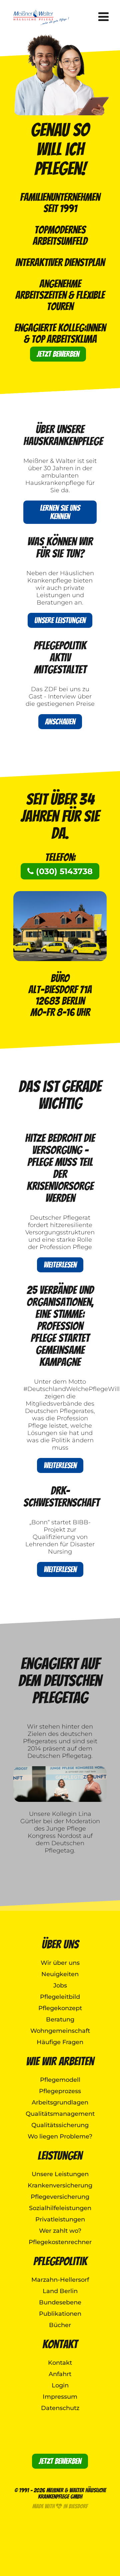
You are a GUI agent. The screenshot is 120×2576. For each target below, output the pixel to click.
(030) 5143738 (63, 871)
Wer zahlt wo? (60, 2231)
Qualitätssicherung (60, 2125)
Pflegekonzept (60, 2008)
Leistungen (60, 2156)
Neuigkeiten (60, 1974)
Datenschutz (60, 2408)
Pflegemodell (60, 2080)
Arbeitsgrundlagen (60, 2102)
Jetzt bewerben (58, 354)
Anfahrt (60, 2374)
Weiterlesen (60, 1265)
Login (60, 2385)
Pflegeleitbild (60, 1997)
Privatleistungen (60, 2219)
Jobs (60, 1985)
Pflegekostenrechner (60, 2242)
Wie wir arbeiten (60, 2061)
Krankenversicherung (60, 2185)
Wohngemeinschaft (60, 2031)
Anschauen (60, 722)
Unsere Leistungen (60, 620)
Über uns (60, 1944)
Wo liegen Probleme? (60, 2136)
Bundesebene (60, 2302)
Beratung (60, 2019)
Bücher (60, 2325)
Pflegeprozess (60, 2091)
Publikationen (60, 2314)
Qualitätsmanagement (60, 2114)
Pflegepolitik (60, 2261)
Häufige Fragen (60, 2042)
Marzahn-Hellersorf (60, 2280)
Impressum (60, 2397)
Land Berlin (60, 2291)
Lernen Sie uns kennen (60, 512)
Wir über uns (60, 1963)
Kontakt (60, 2344)
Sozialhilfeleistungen (60, 2208)
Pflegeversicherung (60, 2197)
